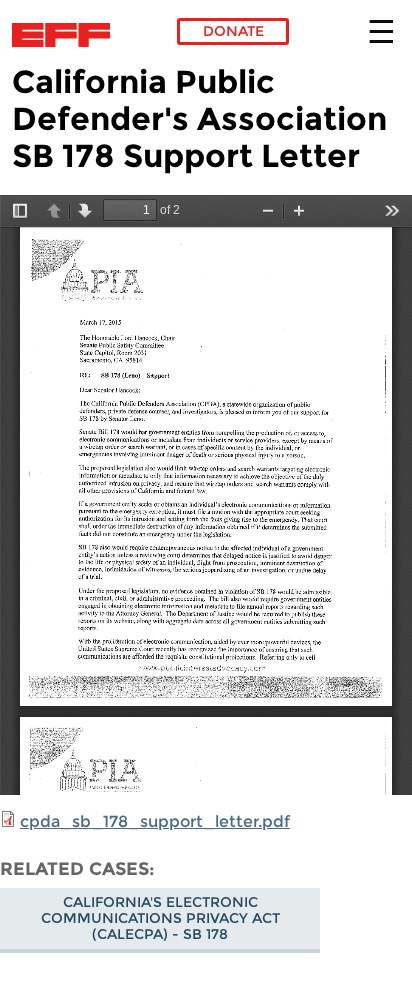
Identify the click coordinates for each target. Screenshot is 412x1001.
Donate (233, 31)
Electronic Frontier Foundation (66, 35)
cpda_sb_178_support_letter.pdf (155, 821)
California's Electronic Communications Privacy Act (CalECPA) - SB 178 (160, 918)
